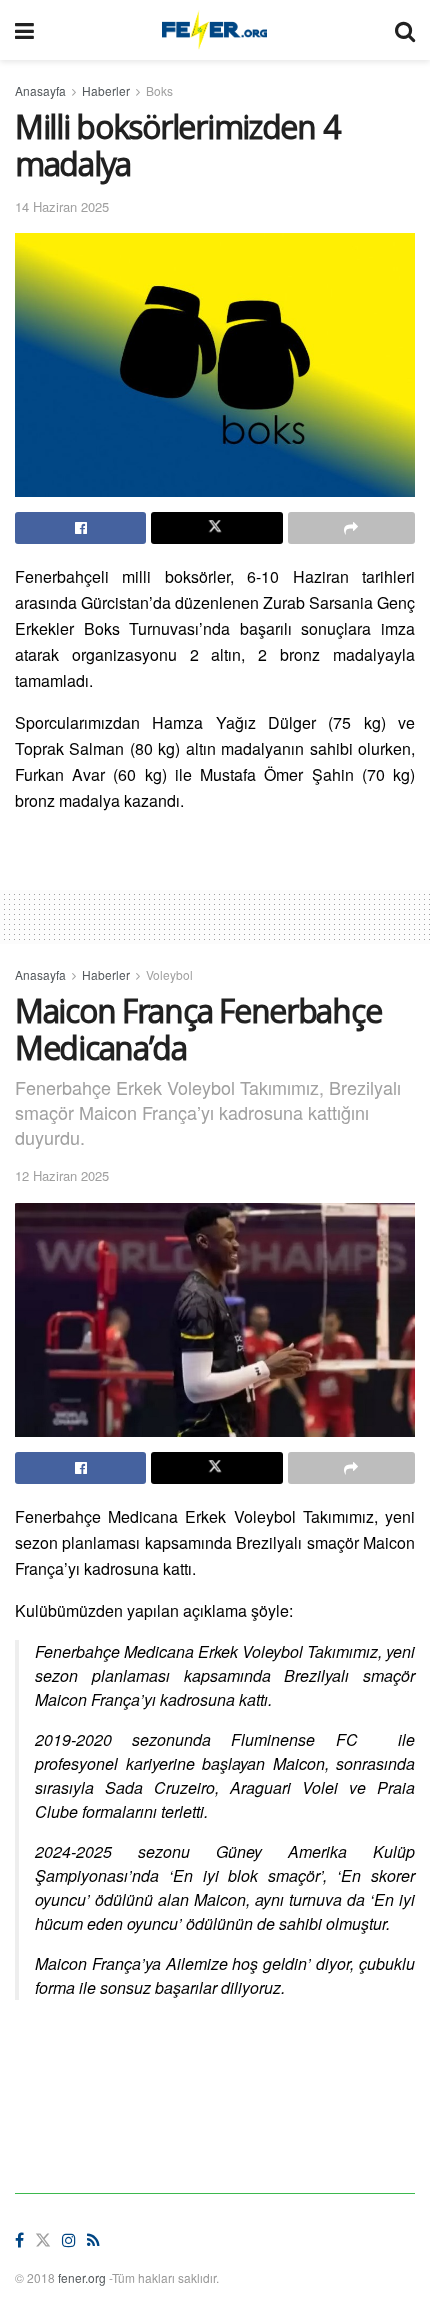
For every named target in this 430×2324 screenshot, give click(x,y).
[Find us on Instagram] (69, 2240)
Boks (159, 90)
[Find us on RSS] (93, 2240)
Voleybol (169, 974)
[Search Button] (405, 30)
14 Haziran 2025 (62, 206)
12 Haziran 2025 (62, 1175)
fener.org (82, 2277)
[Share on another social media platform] (351, 528)
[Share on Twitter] (216, 528)
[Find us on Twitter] (43, 2240)
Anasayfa (40, 90)
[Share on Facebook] (80, 528)
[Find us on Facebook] (19, 2240)
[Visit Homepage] (214, 30)
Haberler (106, 90)
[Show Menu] (24, 30)
